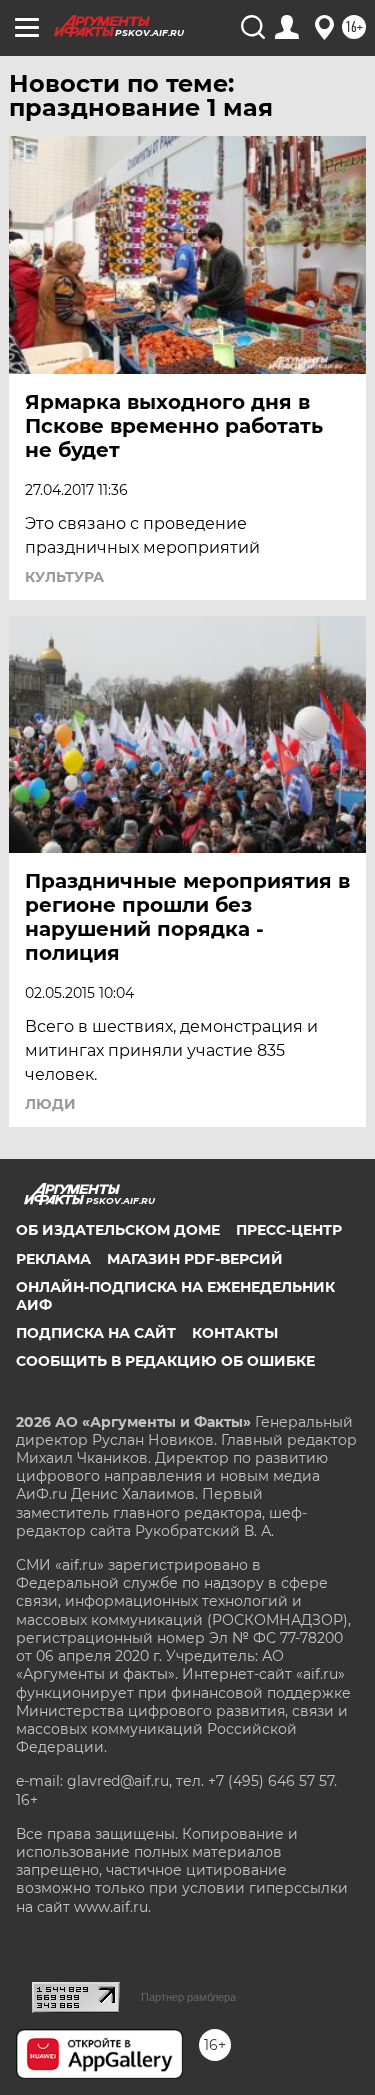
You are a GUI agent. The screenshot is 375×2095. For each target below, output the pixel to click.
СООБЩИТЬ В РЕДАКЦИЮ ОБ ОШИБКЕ (165, 1361)
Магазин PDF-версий (195, 1259)
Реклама (53, 1259)
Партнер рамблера (188, 1997)
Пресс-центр (289, 1230)
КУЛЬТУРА (64, 577)
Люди (50, 1104)
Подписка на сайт (96, 1333)
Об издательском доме (118, 1230)
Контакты (235, 1333)
